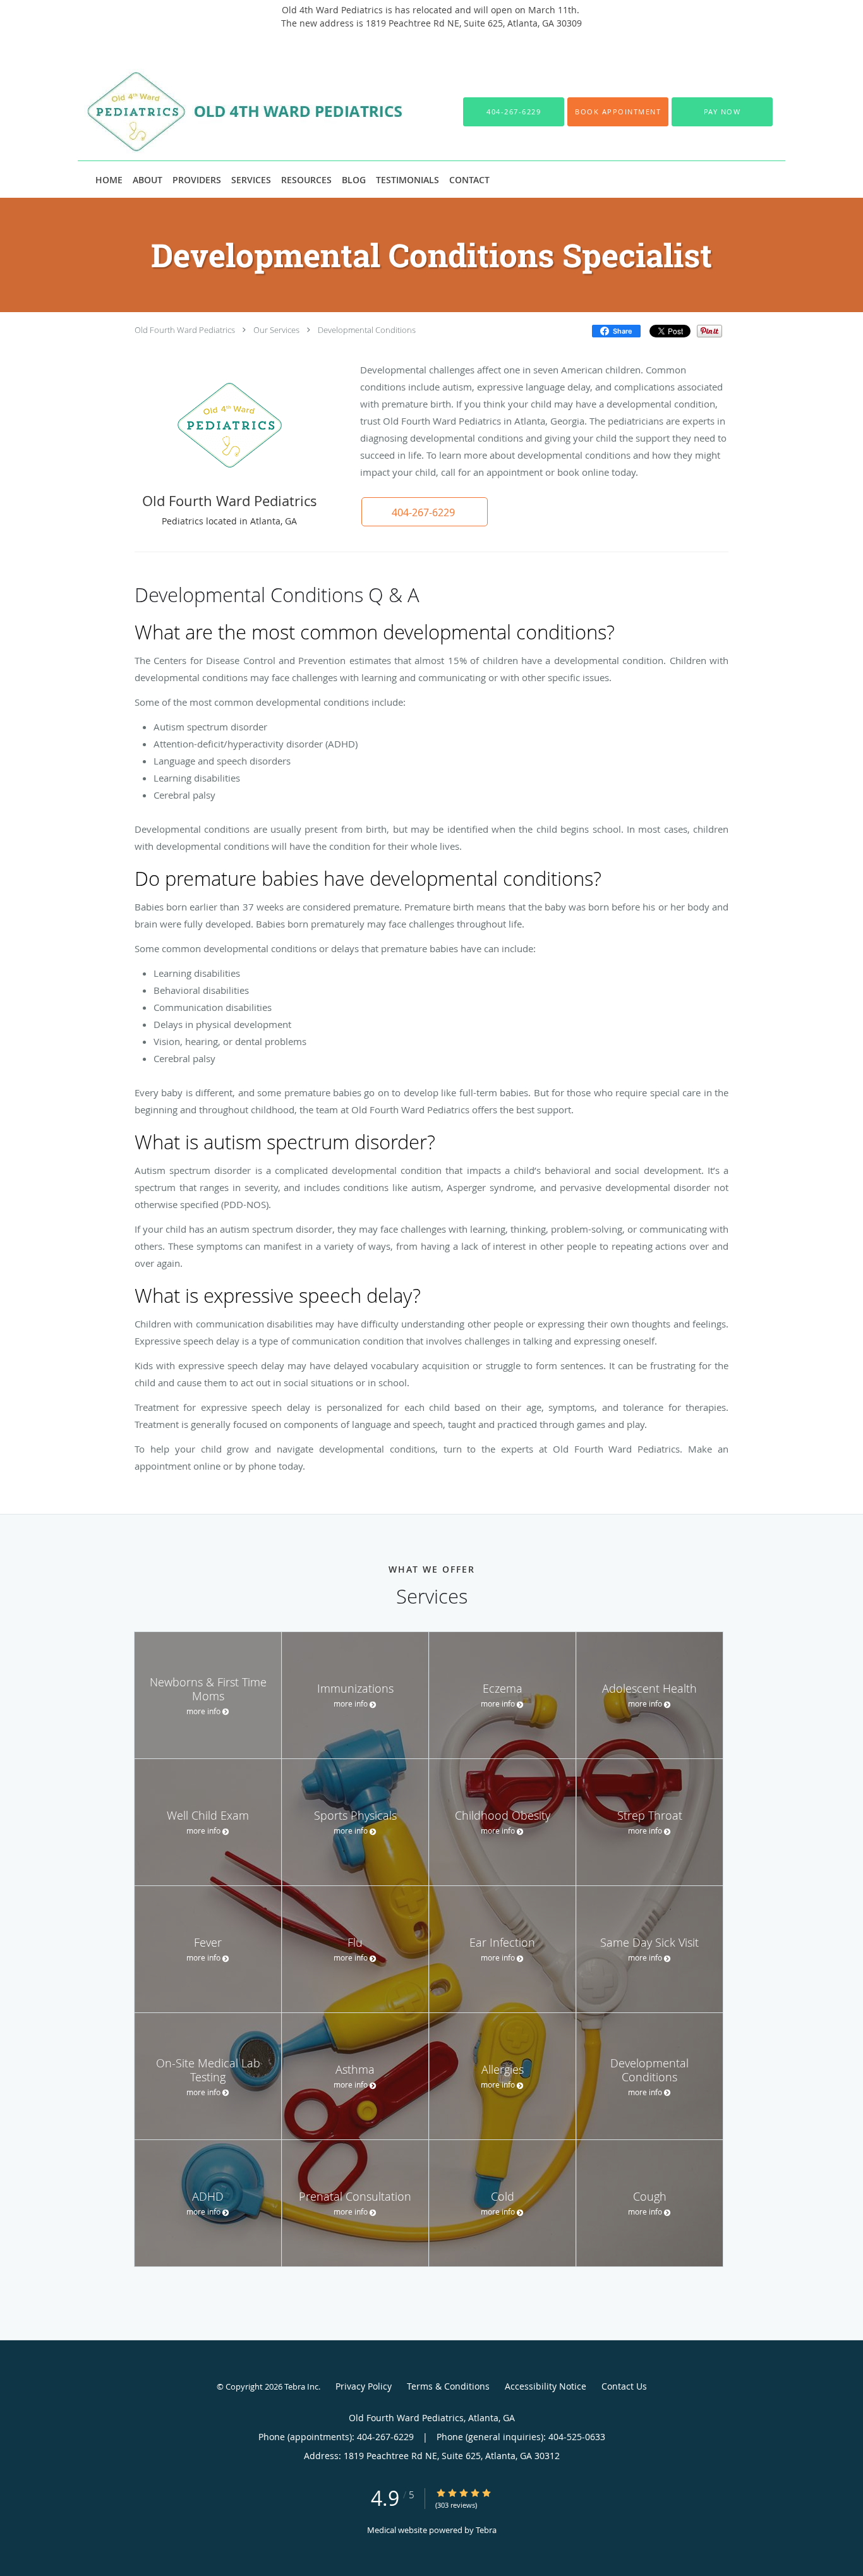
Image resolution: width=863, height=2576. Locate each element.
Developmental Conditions (367, 330)
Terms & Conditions (448, 2386)
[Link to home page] (234, 112)
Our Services (276, 330)
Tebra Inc (301, 2386)
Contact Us (624, 2386)
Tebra (486, 2530)
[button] (618, 112)
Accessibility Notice (546, 2386)
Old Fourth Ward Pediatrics (185, 330)
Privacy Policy (364, 2386)
